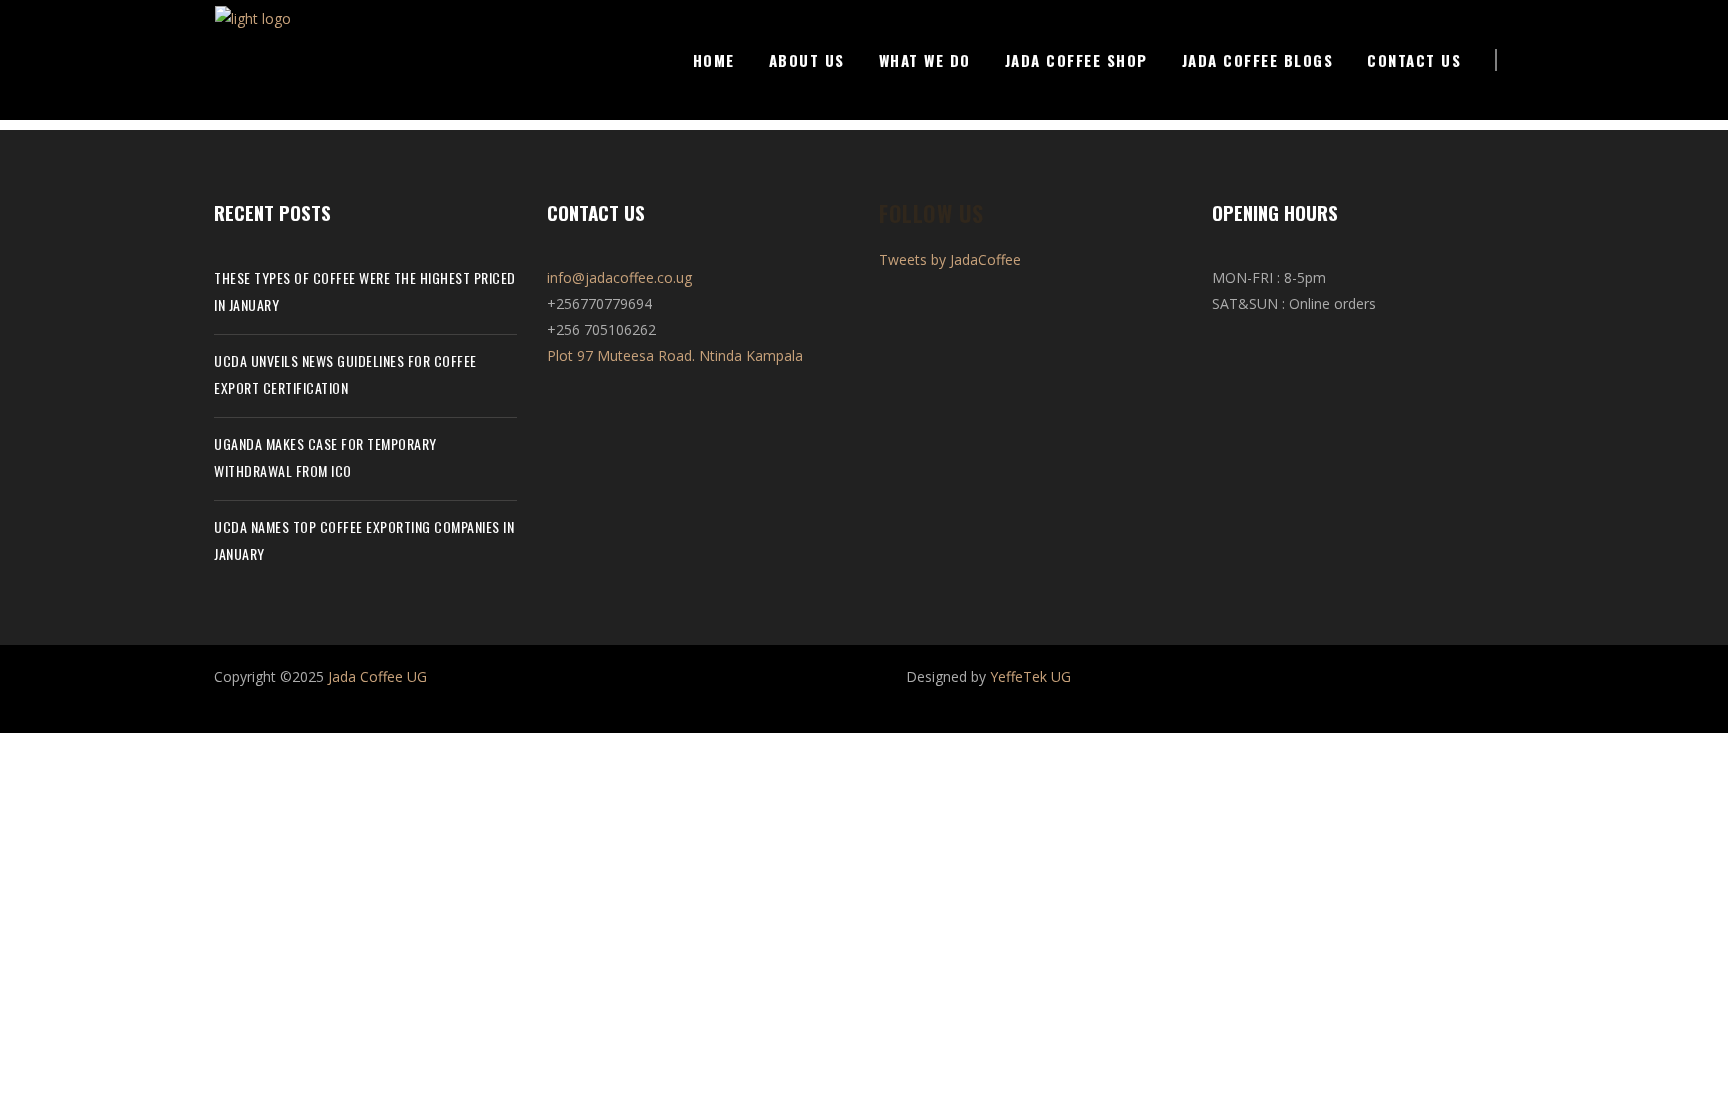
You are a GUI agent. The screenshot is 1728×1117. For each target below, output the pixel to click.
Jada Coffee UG (377, 676)
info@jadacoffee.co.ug (619, 277)
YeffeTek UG (1030, 676)
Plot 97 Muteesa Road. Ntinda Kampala (675, 355)
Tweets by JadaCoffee (950, 259)
